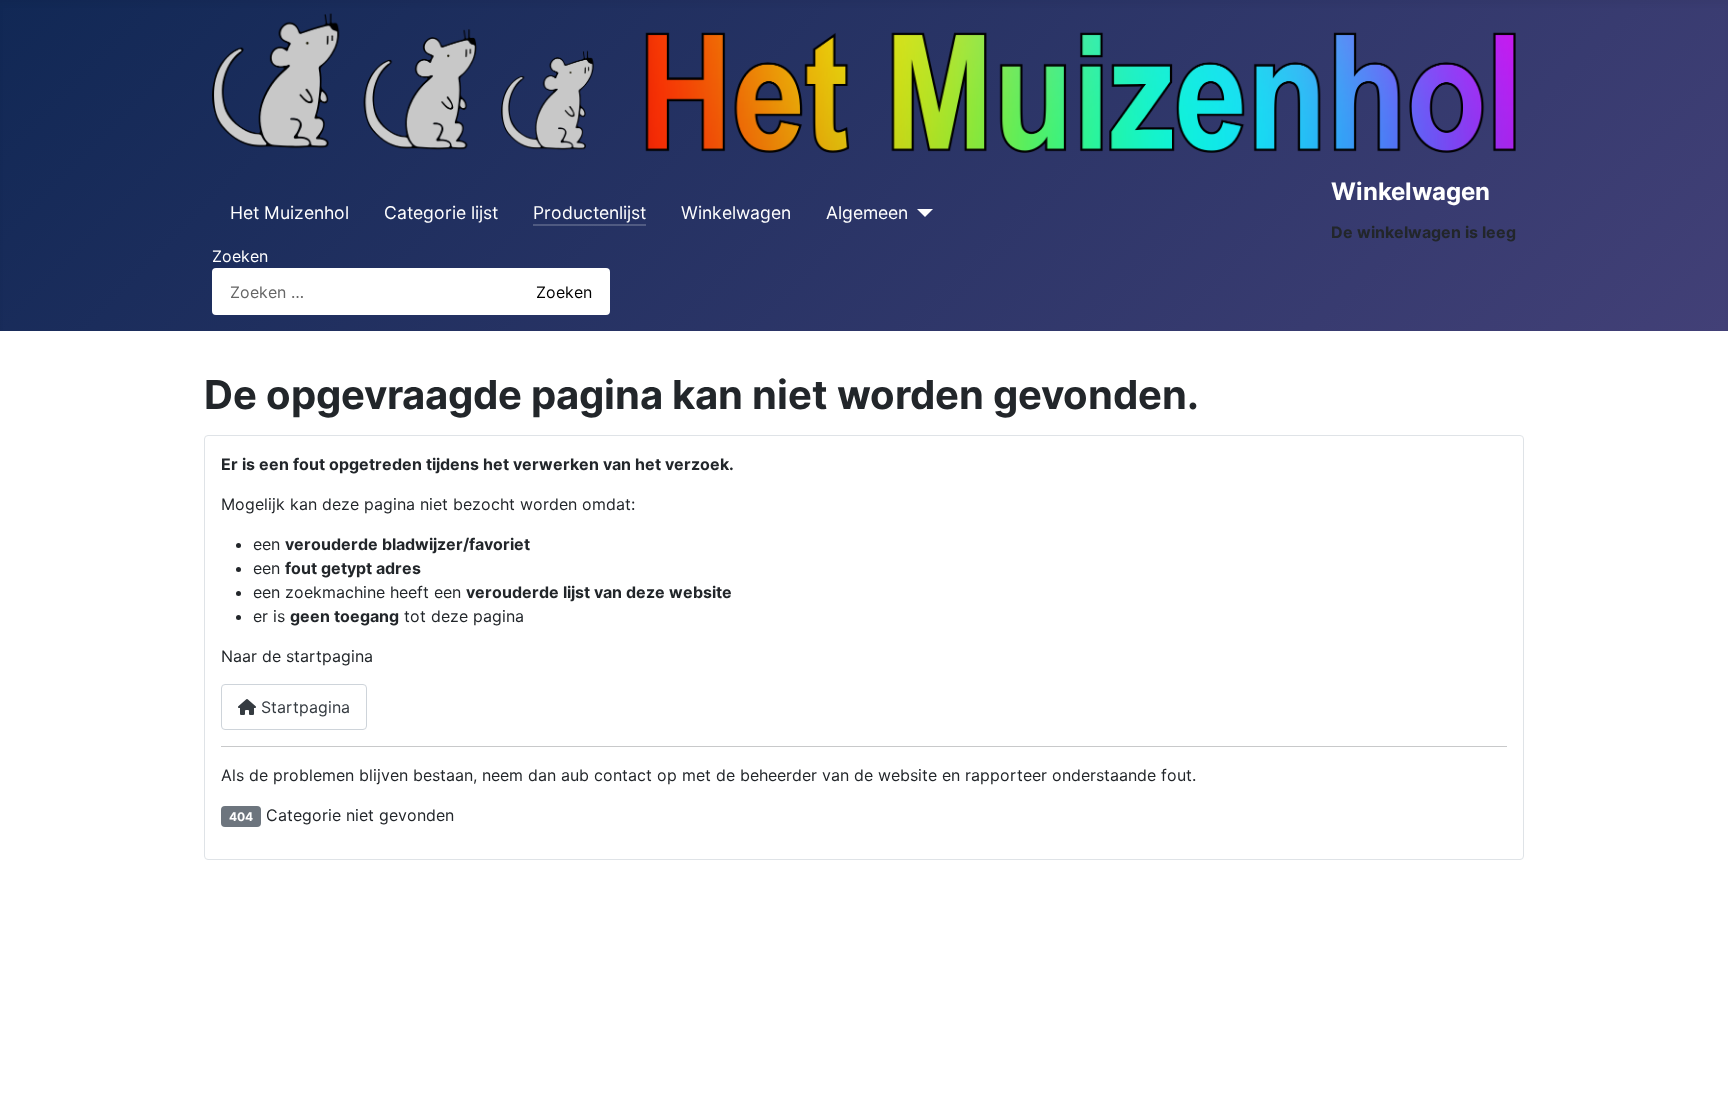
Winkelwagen (736, 212)
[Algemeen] (920, 213)
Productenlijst (589, 212)
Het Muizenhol (289, 212)
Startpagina (303, 707)
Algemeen (867, 212)
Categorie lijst (441, 212)
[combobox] (356, 291)
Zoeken (240, 256)
